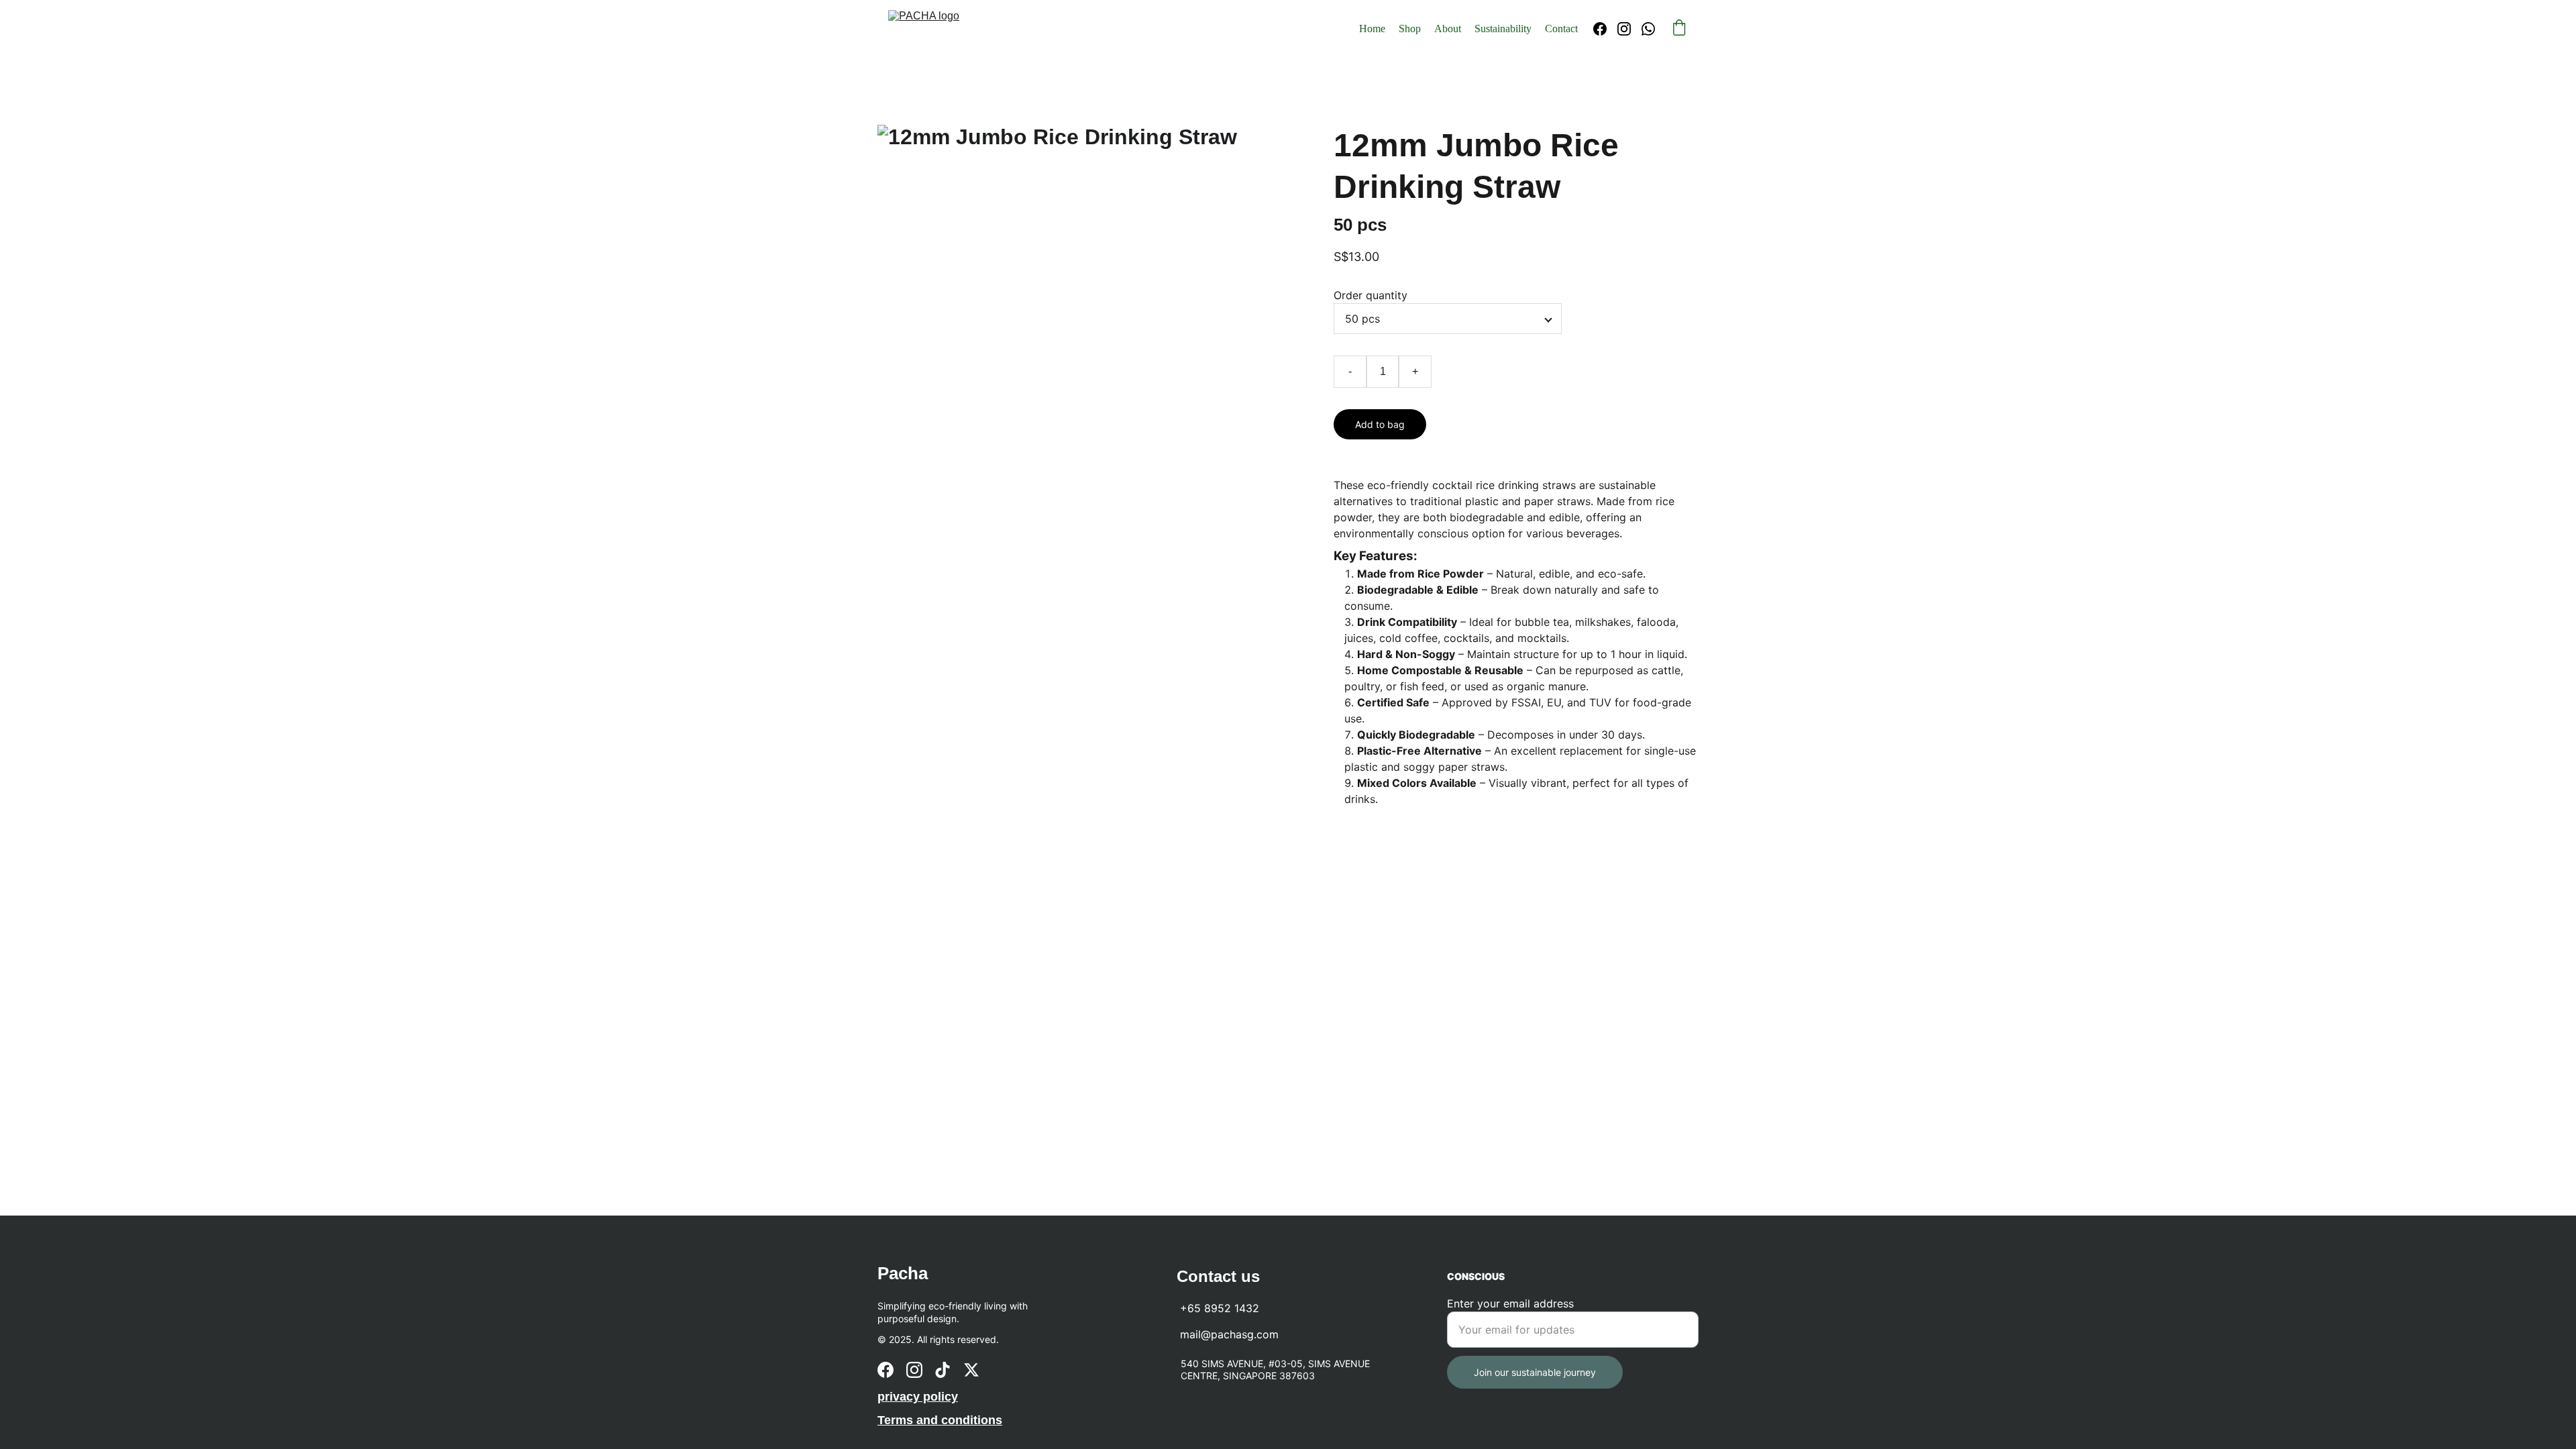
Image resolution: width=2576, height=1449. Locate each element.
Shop (1410, 29)
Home (1372, 29)
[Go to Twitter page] (971, 1370)
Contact (1561, 29)
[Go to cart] (1679, 29)
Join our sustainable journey (1535, 1372)
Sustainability (1503, 29)
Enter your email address (1510, 1303)
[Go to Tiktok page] (943, 1370)
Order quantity (1371, 295)
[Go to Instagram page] (1629, 29)
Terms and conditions (940, 1420)
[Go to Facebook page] (1605, 29)
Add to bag (1380, 424)
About (1448, 29)
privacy (899, 1397)
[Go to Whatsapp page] (1648, 29)
